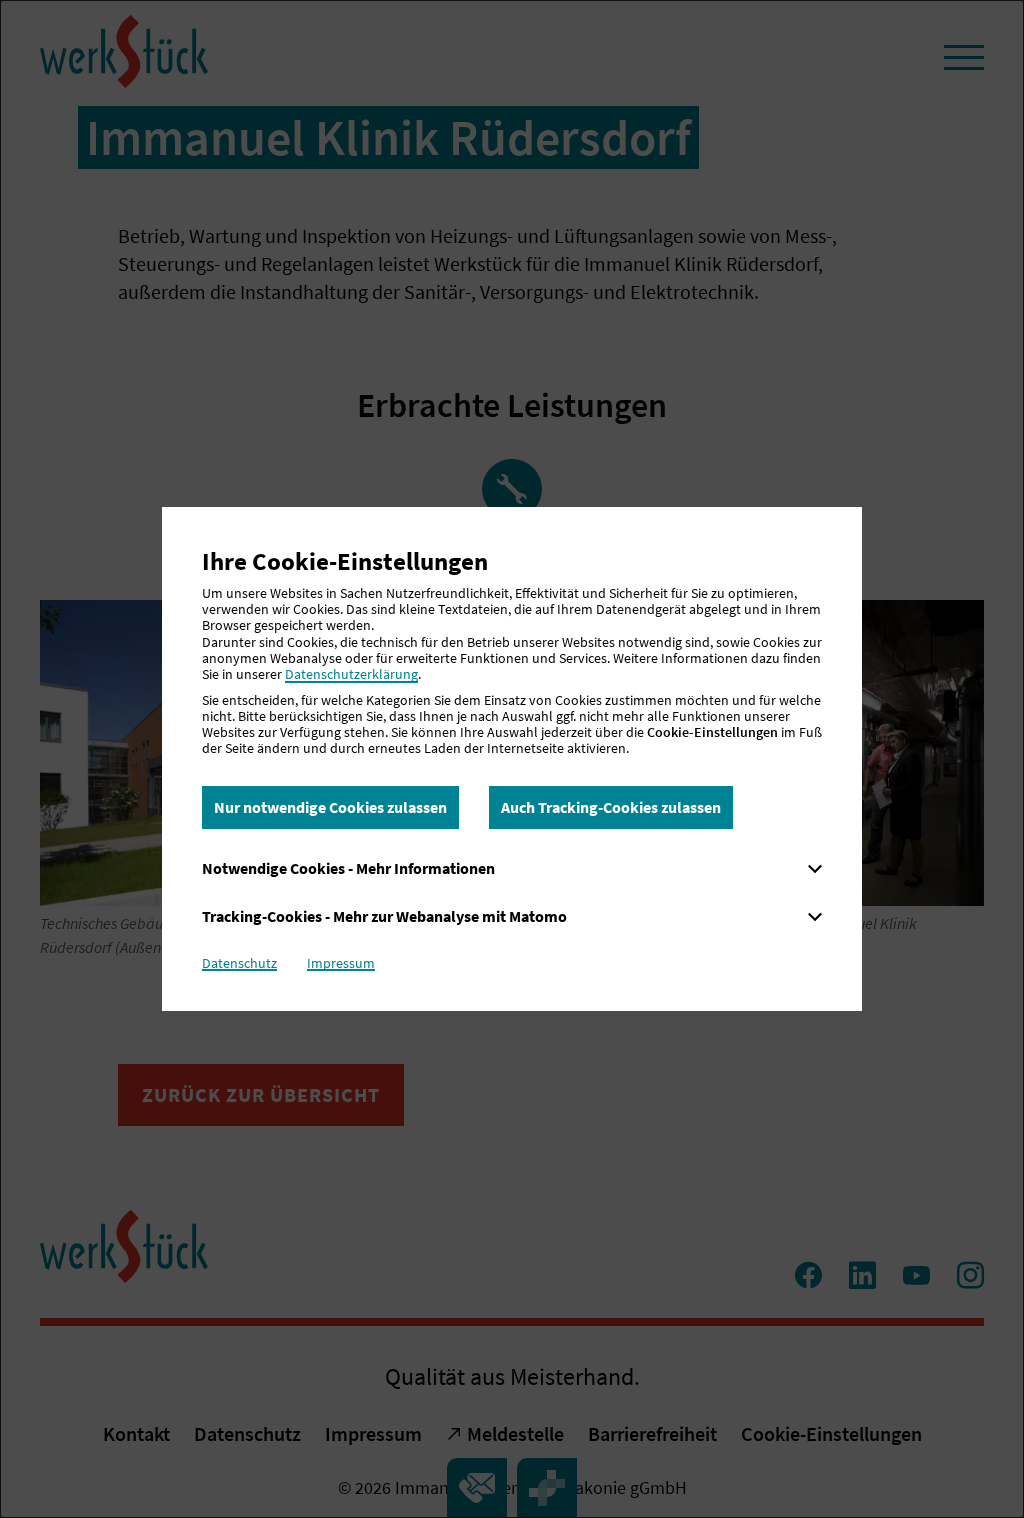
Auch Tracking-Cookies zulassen (611, 807)
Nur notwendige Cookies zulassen (330, 807)
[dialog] (512, 759)
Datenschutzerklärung (351, 674)
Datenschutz (239, 963)
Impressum (341, 963)
